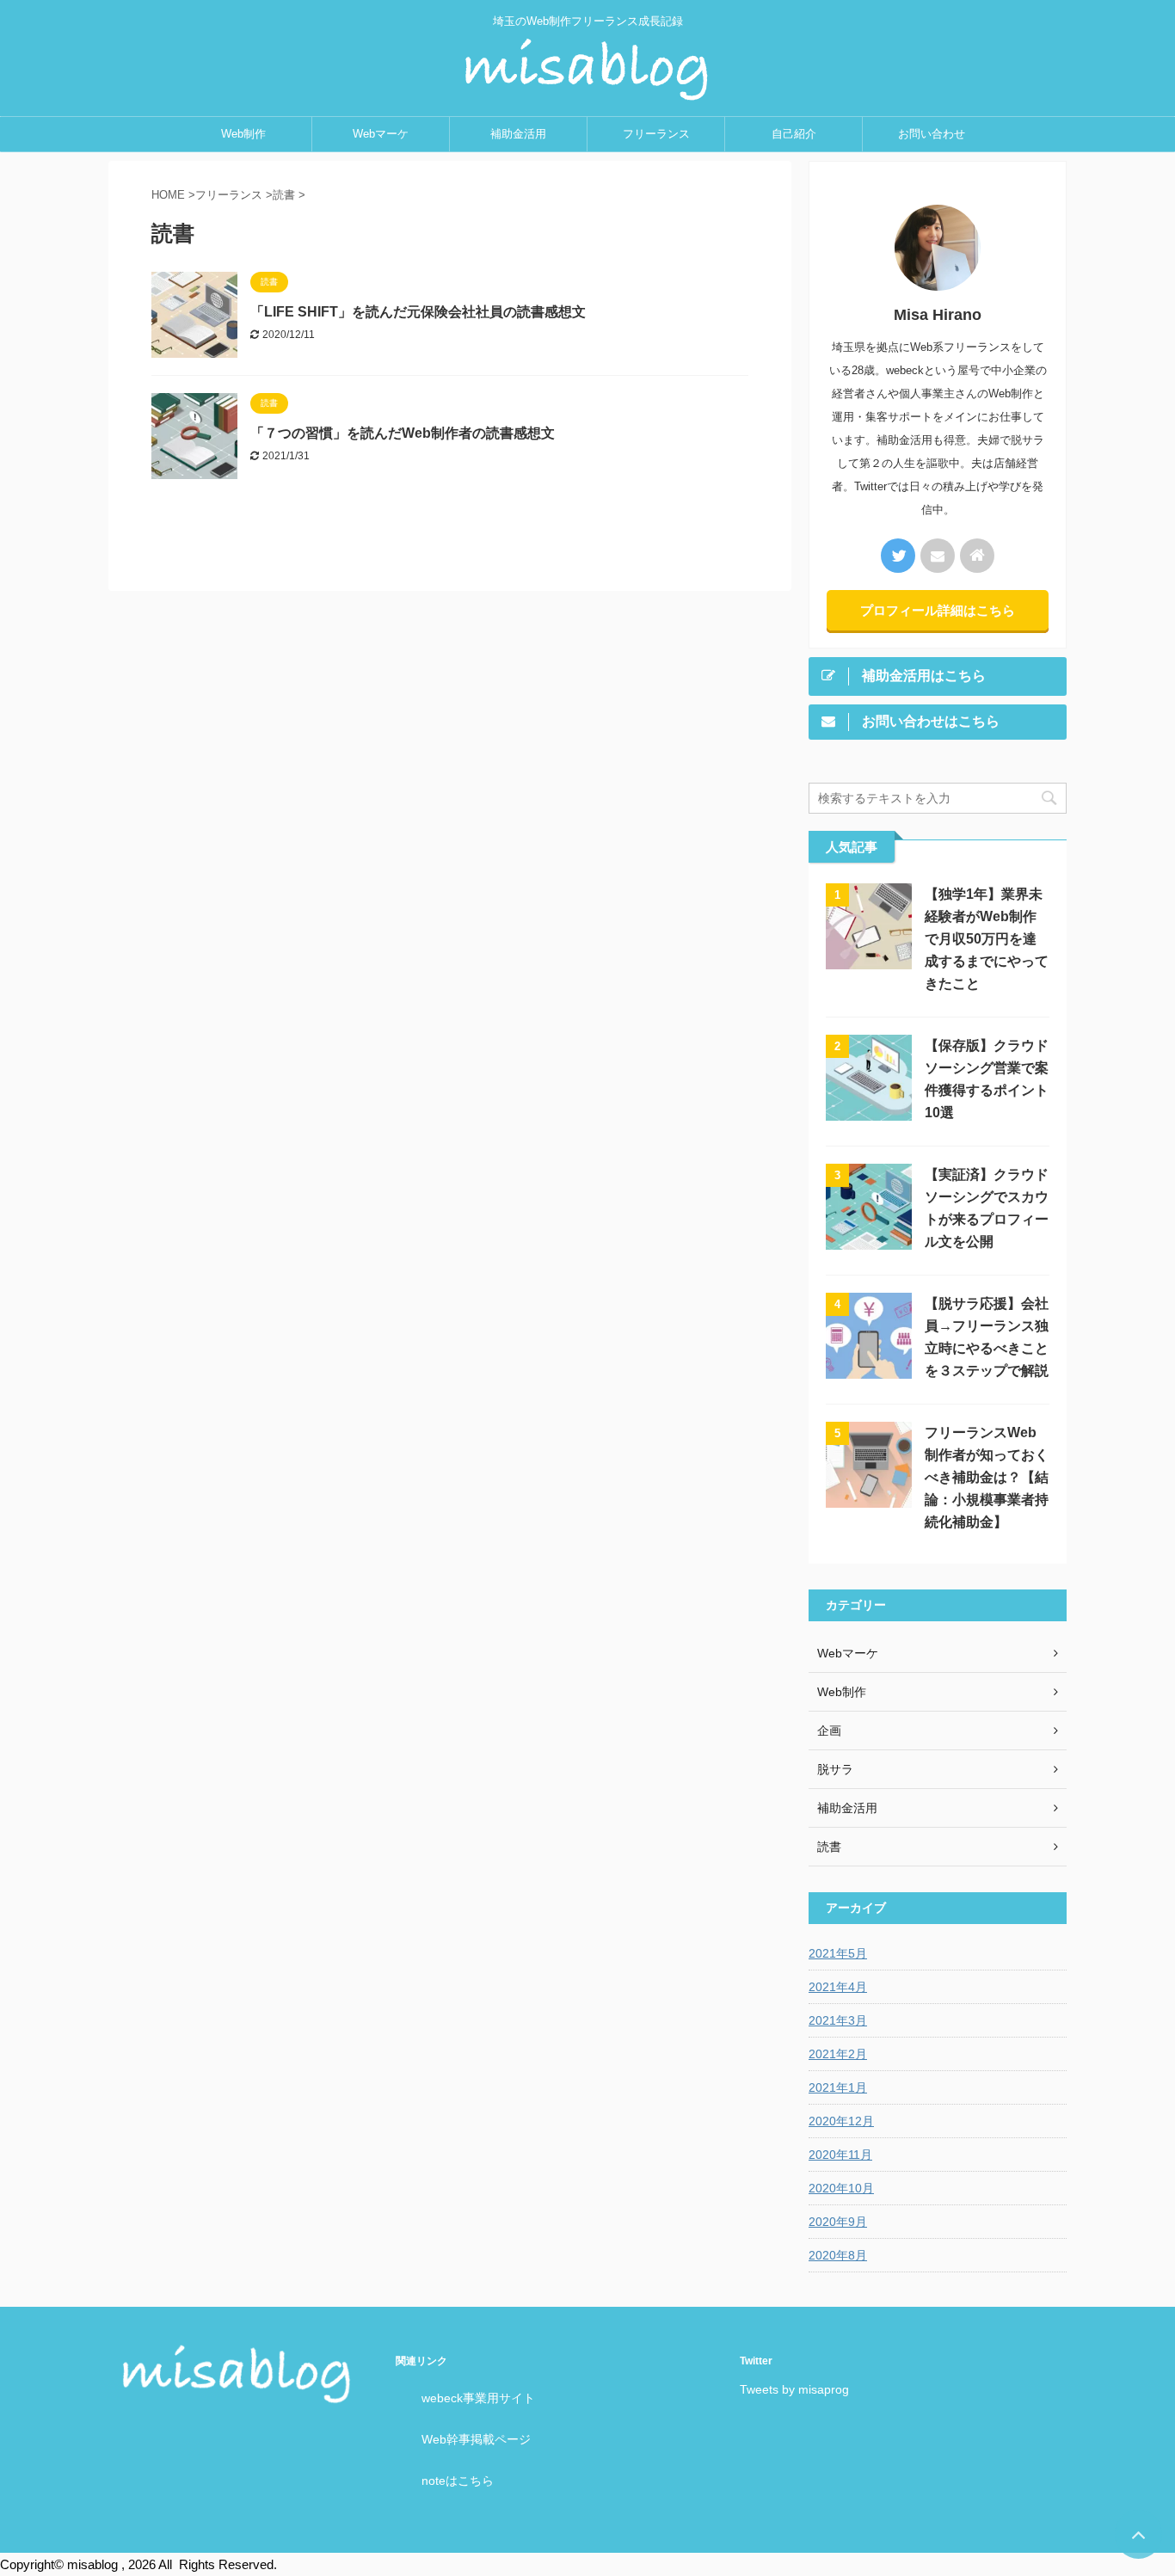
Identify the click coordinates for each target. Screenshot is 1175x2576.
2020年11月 (840, 2155)
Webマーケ (381, 134)
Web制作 (243, 134)
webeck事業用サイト (478, 2398)
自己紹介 (794, 134)
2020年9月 (838, 2222)
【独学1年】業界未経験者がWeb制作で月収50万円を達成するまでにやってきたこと (987, 939)
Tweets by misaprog (794, 2389)
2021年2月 (838, 2054)
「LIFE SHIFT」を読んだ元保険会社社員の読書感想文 (418, 312)
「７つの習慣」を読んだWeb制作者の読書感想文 (403, 433)
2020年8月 (838, 2255)
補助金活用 (518, 134)
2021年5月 (838, 1953)
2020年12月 (841, 2121)
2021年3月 (838, 2020)
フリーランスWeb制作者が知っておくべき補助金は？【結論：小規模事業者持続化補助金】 (987, 1477)
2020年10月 (841, 2188)
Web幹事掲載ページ (476, 2439)
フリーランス (656, 134)
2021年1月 (838, 2087)
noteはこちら (458, 2481)
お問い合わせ (932, 134)
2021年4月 (838, 1987)
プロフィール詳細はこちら (938, 610)
